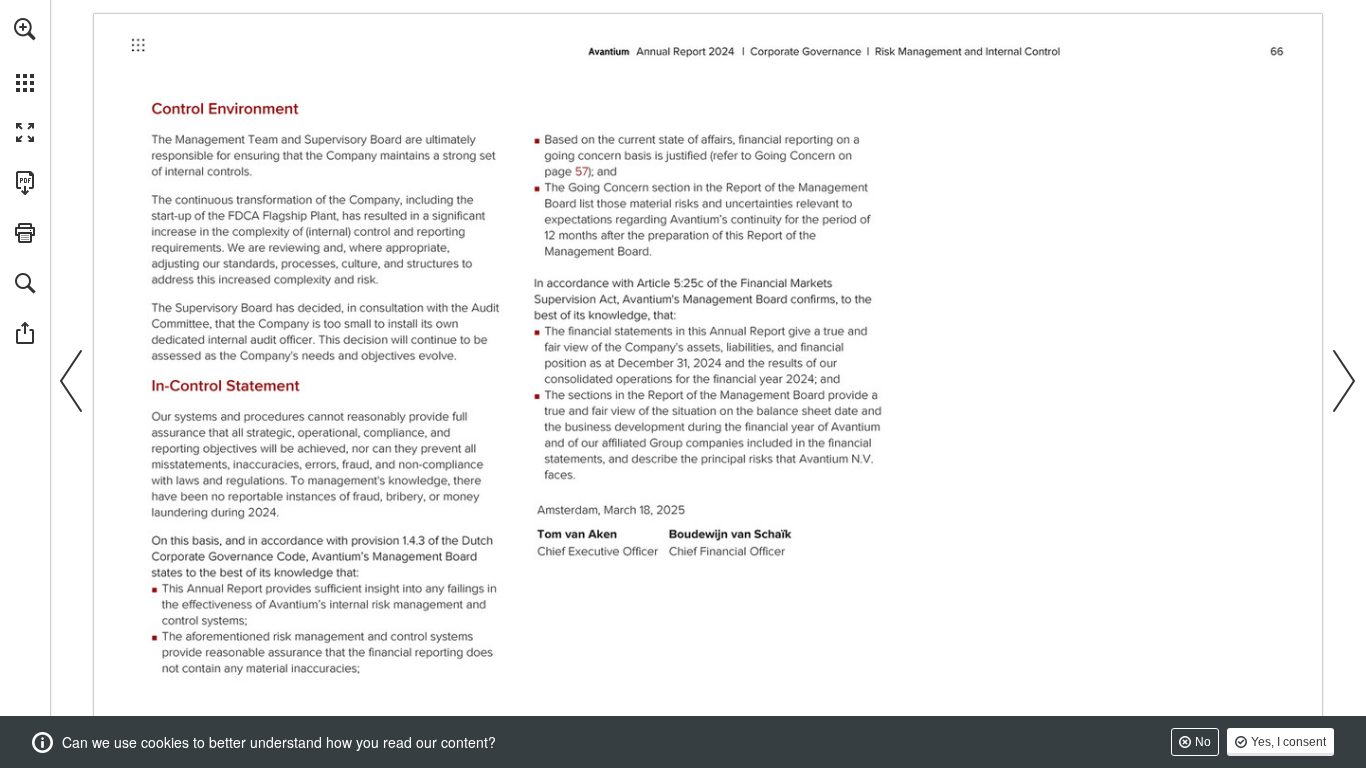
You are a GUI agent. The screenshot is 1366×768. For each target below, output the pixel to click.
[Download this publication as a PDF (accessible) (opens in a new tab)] (25, 183)
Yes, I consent (1288, 742)
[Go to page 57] (568, 169)
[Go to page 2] (141, 51)
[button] (25, 29)
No (1203, 742)
